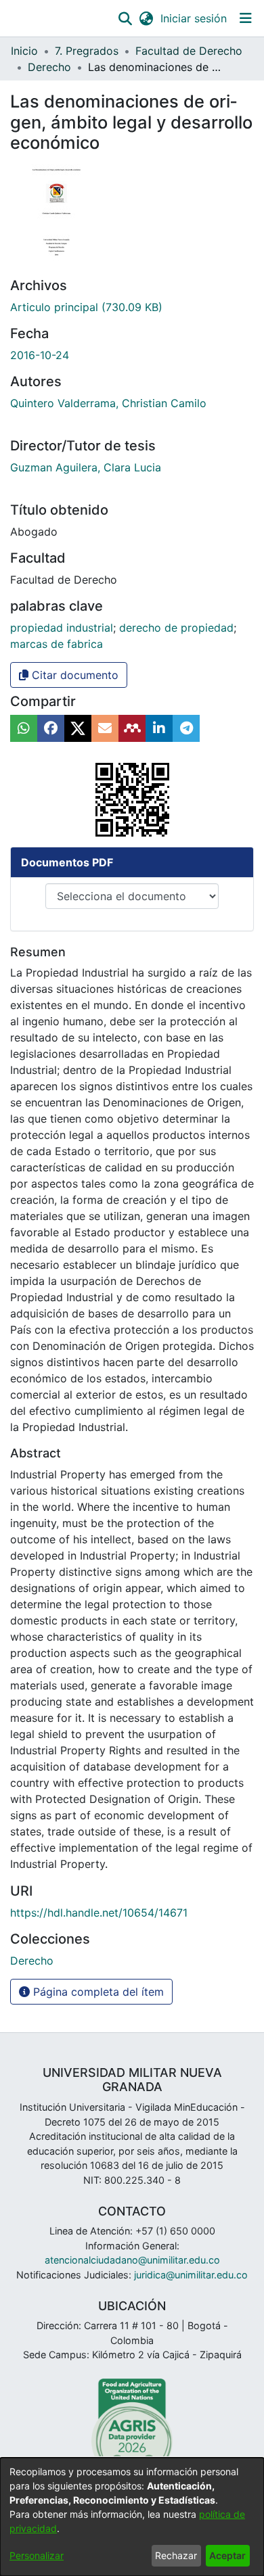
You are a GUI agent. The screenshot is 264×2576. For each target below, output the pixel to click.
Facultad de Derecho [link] (189, 51)
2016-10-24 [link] (40, 355)
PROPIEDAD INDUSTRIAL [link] (62, 628)
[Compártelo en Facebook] (51, 728)
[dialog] (132, 2517)
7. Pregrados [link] (87, 51)
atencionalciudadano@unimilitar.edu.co (132, 2260)
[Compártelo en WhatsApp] (24, 728)
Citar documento (73, 675)
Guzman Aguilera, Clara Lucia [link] (86, 467)
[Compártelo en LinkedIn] (159, 728)
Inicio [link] (24, 51)
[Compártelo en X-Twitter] (78, 728)
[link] (86, 307)
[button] (125, 18)
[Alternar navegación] (245, 18)
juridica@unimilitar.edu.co (191, 2275)
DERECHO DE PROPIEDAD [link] (176, 628)
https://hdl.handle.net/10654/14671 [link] (99, 1913)
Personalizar (37, 2555)
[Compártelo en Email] (105, 728)
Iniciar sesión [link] (194, 18)
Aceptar (227, 2555)
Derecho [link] (49, 67)
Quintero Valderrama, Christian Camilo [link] (108, 403)
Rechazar (176, 2555)
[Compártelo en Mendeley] (132, 728)
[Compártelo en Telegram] (186, 728)
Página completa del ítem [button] (97, 1992)
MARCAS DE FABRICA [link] (57, 644)
